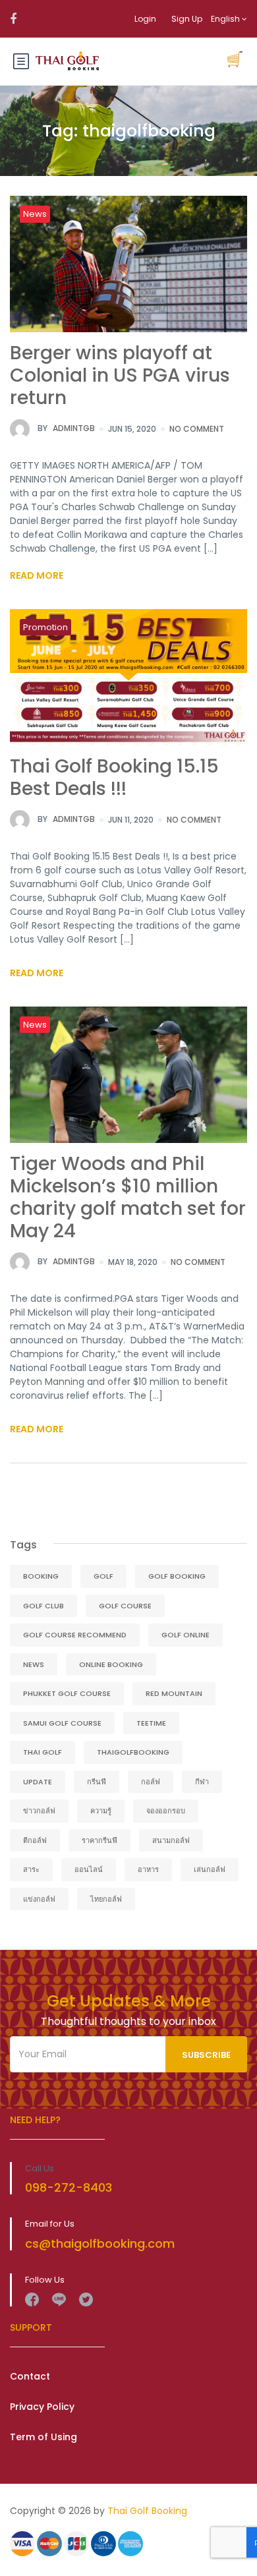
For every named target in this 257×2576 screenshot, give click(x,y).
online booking (111, 1664)
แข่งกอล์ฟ (39, 1899)
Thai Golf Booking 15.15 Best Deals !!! (114, 777)
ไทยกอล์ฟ (106, 1899)
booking (41, 1576)
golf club (43, 1606)
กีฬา (202, 1782)
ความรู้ (101, 1811)
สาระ (31, 1869)
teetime (151, 1723)
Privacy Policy (42, 2407)
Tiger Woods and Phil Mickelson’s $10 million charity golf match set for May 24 (128, 1197)
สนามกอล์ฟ (171, 1840)
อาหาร (148, 1869)
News (35, 214)
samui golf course (62, 1723)
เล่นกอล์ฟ (210, 1869)
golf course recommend (75, 1635)
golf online (186, 1635)
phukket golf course (67, 1693)
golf (103, 1576)
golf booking (177, 1576)
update (38, 1782)
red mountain (174, 1693)
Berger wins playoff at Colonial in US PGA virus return (120, 375)
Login (145, 19)
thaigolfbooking (133, 1752)
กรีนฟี (97, 1782)
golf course (125, 1606)
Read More (37, 575)
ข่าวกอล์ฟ (39, 1811)
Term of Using (43, 2437)
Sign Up (187, 19)
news (34, 1664)
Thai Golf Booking (147, 2511)
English (226, 19)
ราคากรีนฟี (100, 1840)
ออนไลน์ (89, 1869)
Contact (30, 2376)
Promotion (45, 627)
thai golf (43, 1752)
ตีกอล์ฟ (35, 1840)
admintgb (66, 428)
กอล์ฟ (151, 1782)
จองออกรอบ (166, 1811)
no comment (197, 429)
